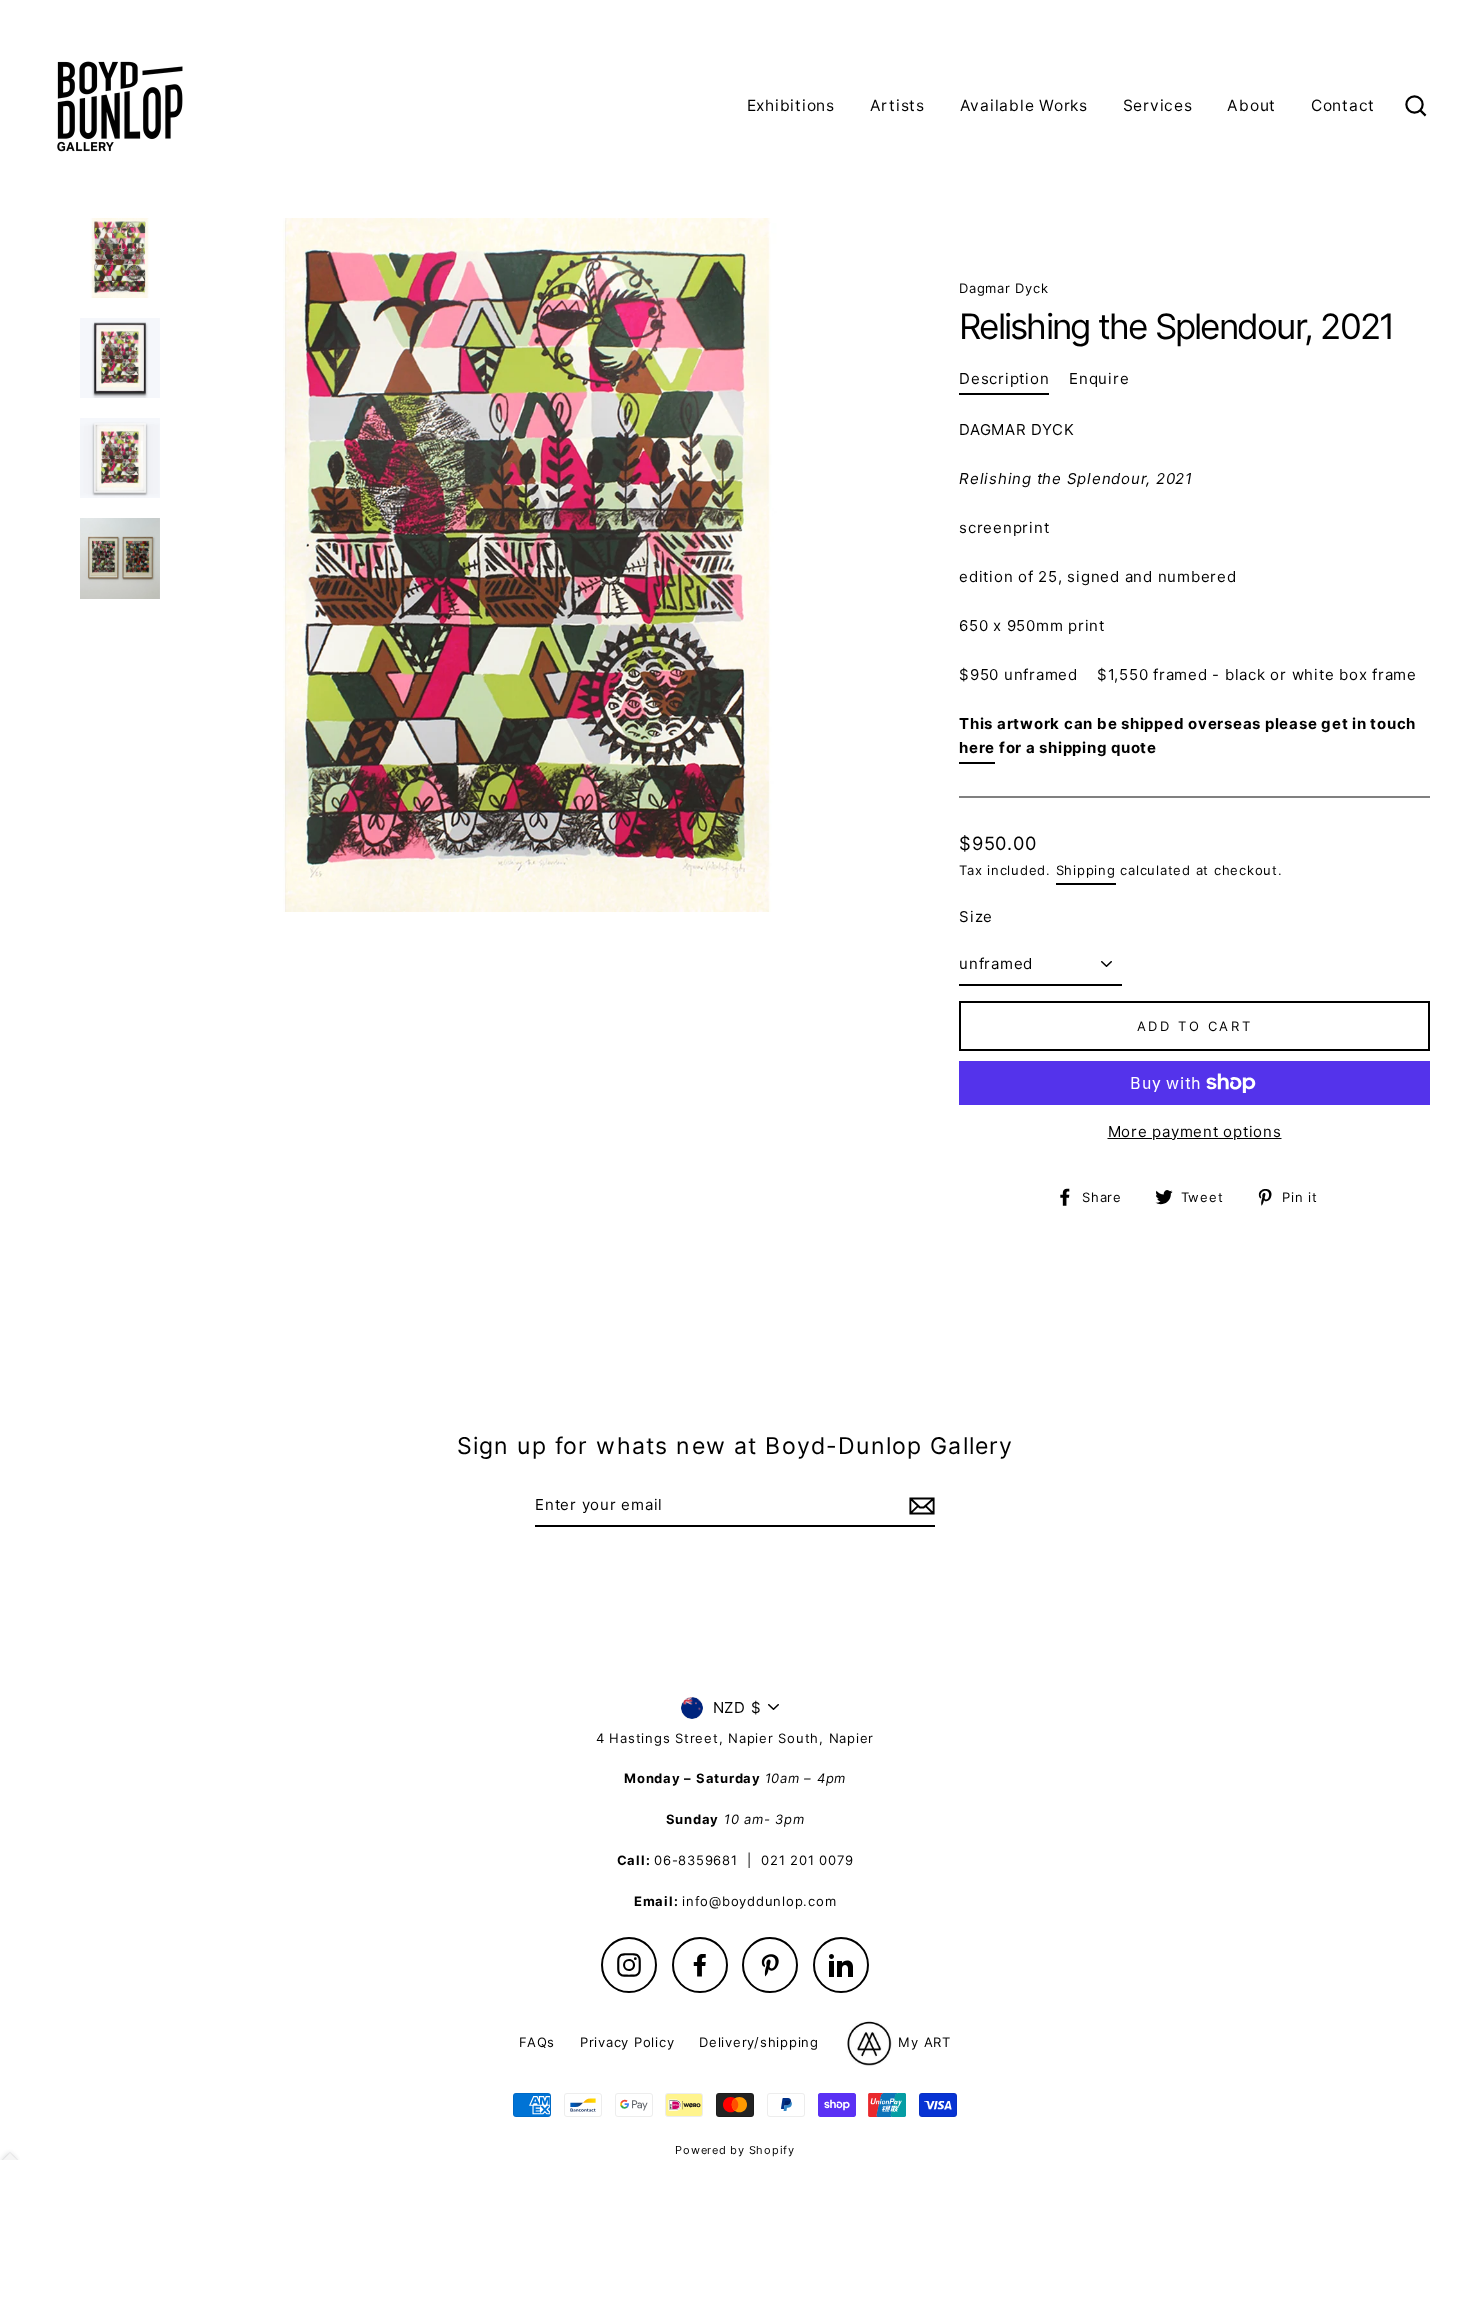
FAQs (537, 2042)
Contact (1343, 105)
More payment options (1195, 1131)
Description (1004, 378)
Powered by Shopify (735, 2150)
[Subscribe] (919, 1506)
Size (976, 916)
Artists (897, 105)
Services (1158, 105)
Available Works (1024, 105)
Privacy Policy (627, 2042)
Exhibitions (791, 105)
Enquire (1099, 378)
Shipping (1086, 870)
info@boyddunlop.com (759, 1901)
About (1251, 105)
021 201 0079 (807, 1860)
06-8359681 (696, 1860)
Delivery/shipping (759, 2042)
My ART (922, 2041)
